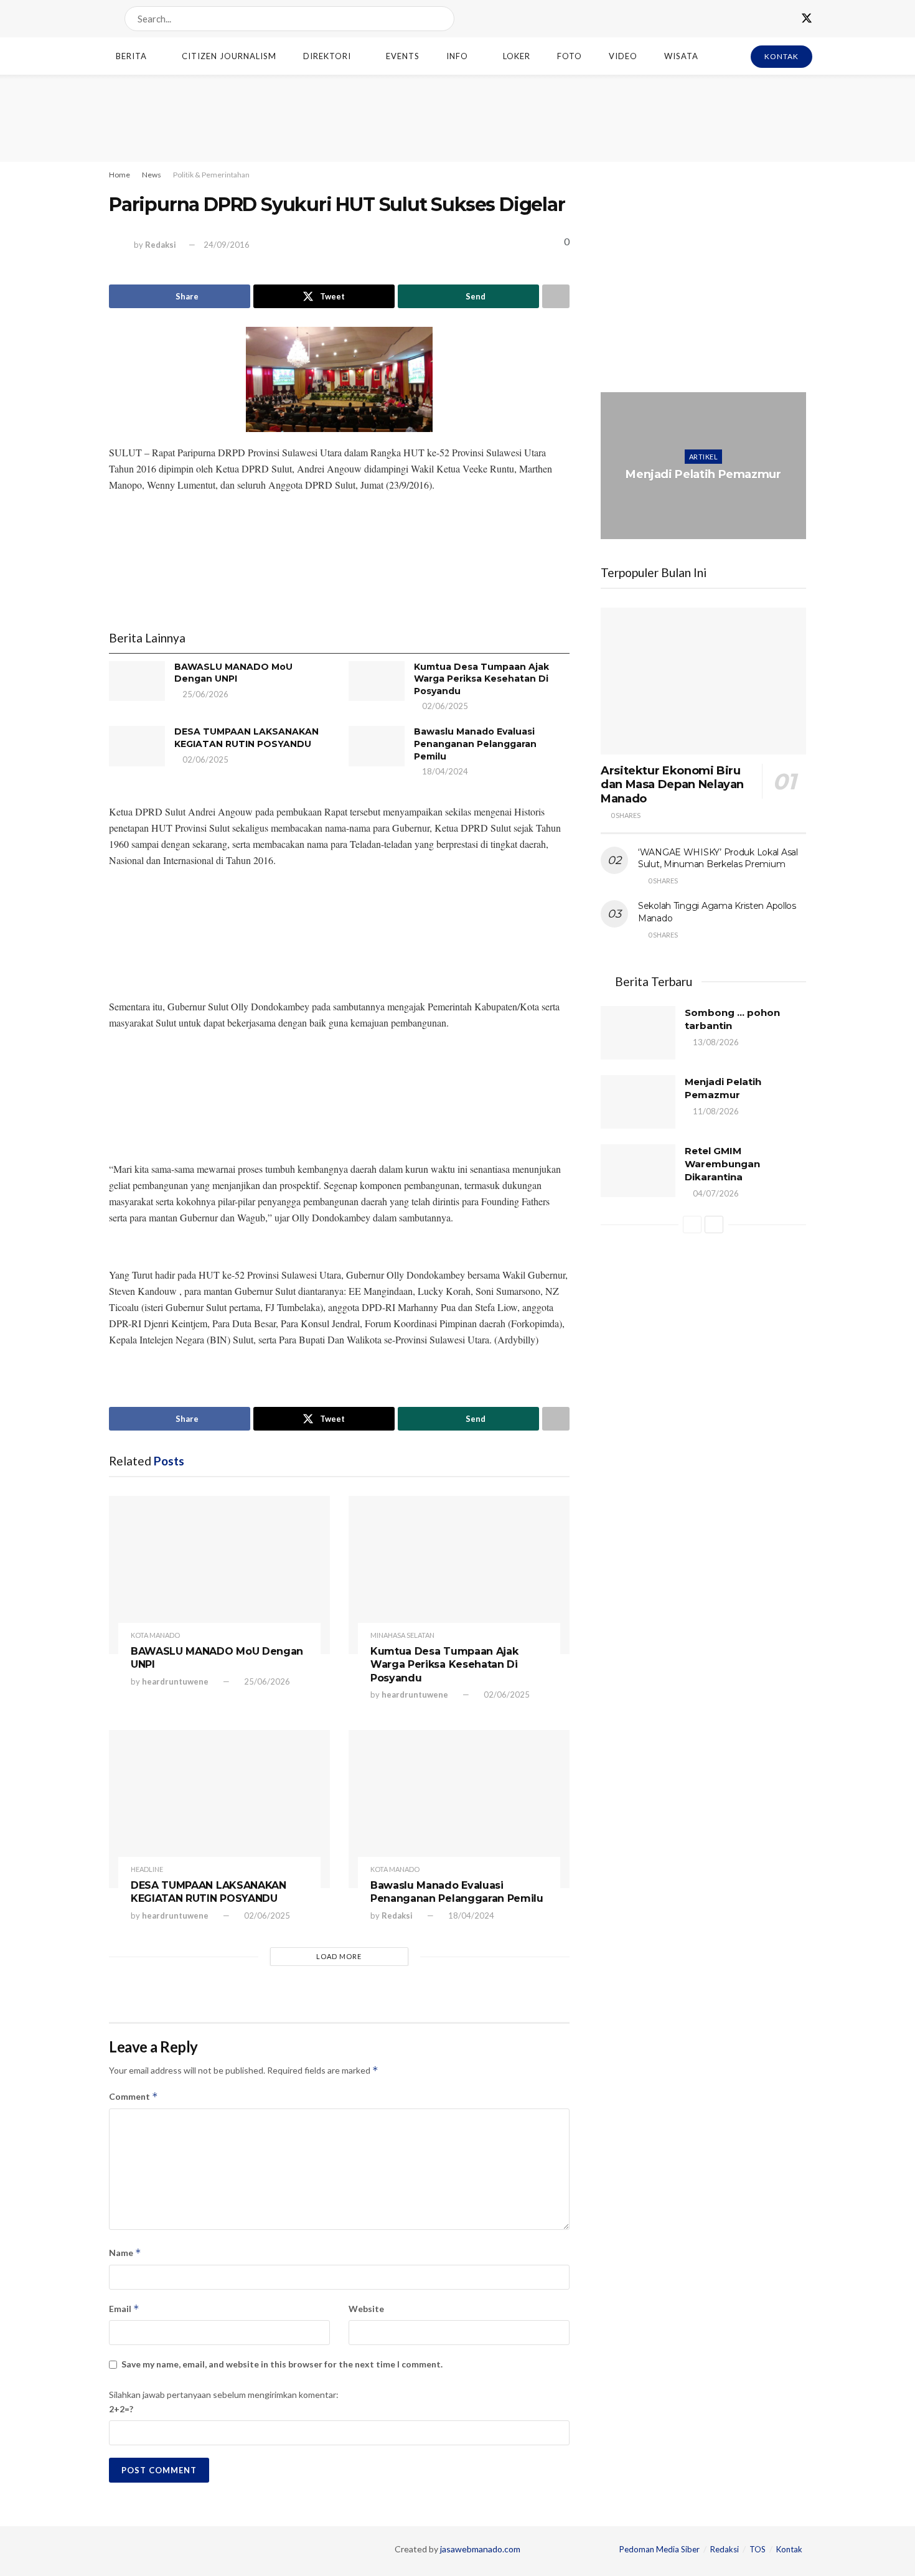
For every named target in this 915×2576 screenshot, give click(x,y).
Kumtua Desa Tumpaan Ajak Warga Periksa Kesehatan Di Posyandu (481, 679)
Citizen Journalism (229, 56)
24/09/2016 (227, 245)
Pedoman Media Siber (659, 2549)
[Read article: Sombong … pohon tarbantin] (638, 1033)
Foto (570, 56)
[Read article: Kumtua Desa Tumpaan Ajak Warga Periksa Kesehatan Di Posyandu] (377, 681)
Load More (339, 1956)
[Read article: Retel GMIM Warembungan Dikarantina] (638, 1171)
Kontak (789, 2549)
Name (125, 2253)
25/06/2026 (204, 694)
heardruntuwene (175, 1681)
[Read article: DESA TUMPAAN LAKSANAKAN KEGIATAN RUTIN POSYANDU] (137, 746)
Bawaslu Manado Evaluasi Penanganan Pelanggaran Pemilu (475, 744)
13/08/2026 (715, 1042)
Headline (147, 1869)
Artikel (703, 457)
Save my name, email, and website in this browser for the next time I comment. (282, 2364)
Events (403, 56)
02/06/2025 (444, 706)
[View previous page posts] (692, 1225)
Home (120, 175)
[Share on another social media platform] (556, 296)
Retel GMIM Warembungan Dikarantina (722, 1164)
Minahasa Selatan (402, 1635)
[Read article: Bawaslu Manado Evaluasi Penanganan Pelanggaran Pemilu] (377, 746)
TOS (758, 2549)
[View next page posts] (714, 1225)
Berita (131, 56)
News (152, 175)
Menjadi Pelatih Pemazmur (703, 474)
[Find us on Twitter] (807, 19)
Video (623, 56)
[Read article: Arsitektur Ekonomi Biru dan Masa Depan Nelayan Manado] (703, 681)
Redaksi (161, 245)
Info (457, 56)
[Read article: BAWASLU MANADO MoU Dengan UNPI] (137, 681)
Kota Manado (155, 1635)
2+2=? (121, 2409)
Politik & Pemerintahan (211, 175)
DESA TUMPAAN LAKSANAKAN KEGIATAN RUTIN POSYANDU (246, 738)
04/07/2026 (715, 1193)
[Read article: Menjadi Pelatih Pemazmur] (703, 466)
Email (124, 2309)
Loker (517, 56)
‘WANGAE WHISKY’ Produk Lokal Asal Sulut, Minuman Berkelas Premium (718, 858)
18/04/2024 (444, 771)
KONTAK (781, 56)
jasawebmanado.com (480, 2549)
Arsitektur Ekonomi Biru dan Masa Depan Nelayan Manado (672, 785)
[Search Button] (442, 19)
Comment (134, 2096)
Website (366, 2309)
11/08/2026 (706, 499)
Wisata (681, 56)
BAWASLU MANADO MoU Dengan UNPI (233, 673)
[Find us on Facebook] (784, 19)
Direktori (327, 56)
